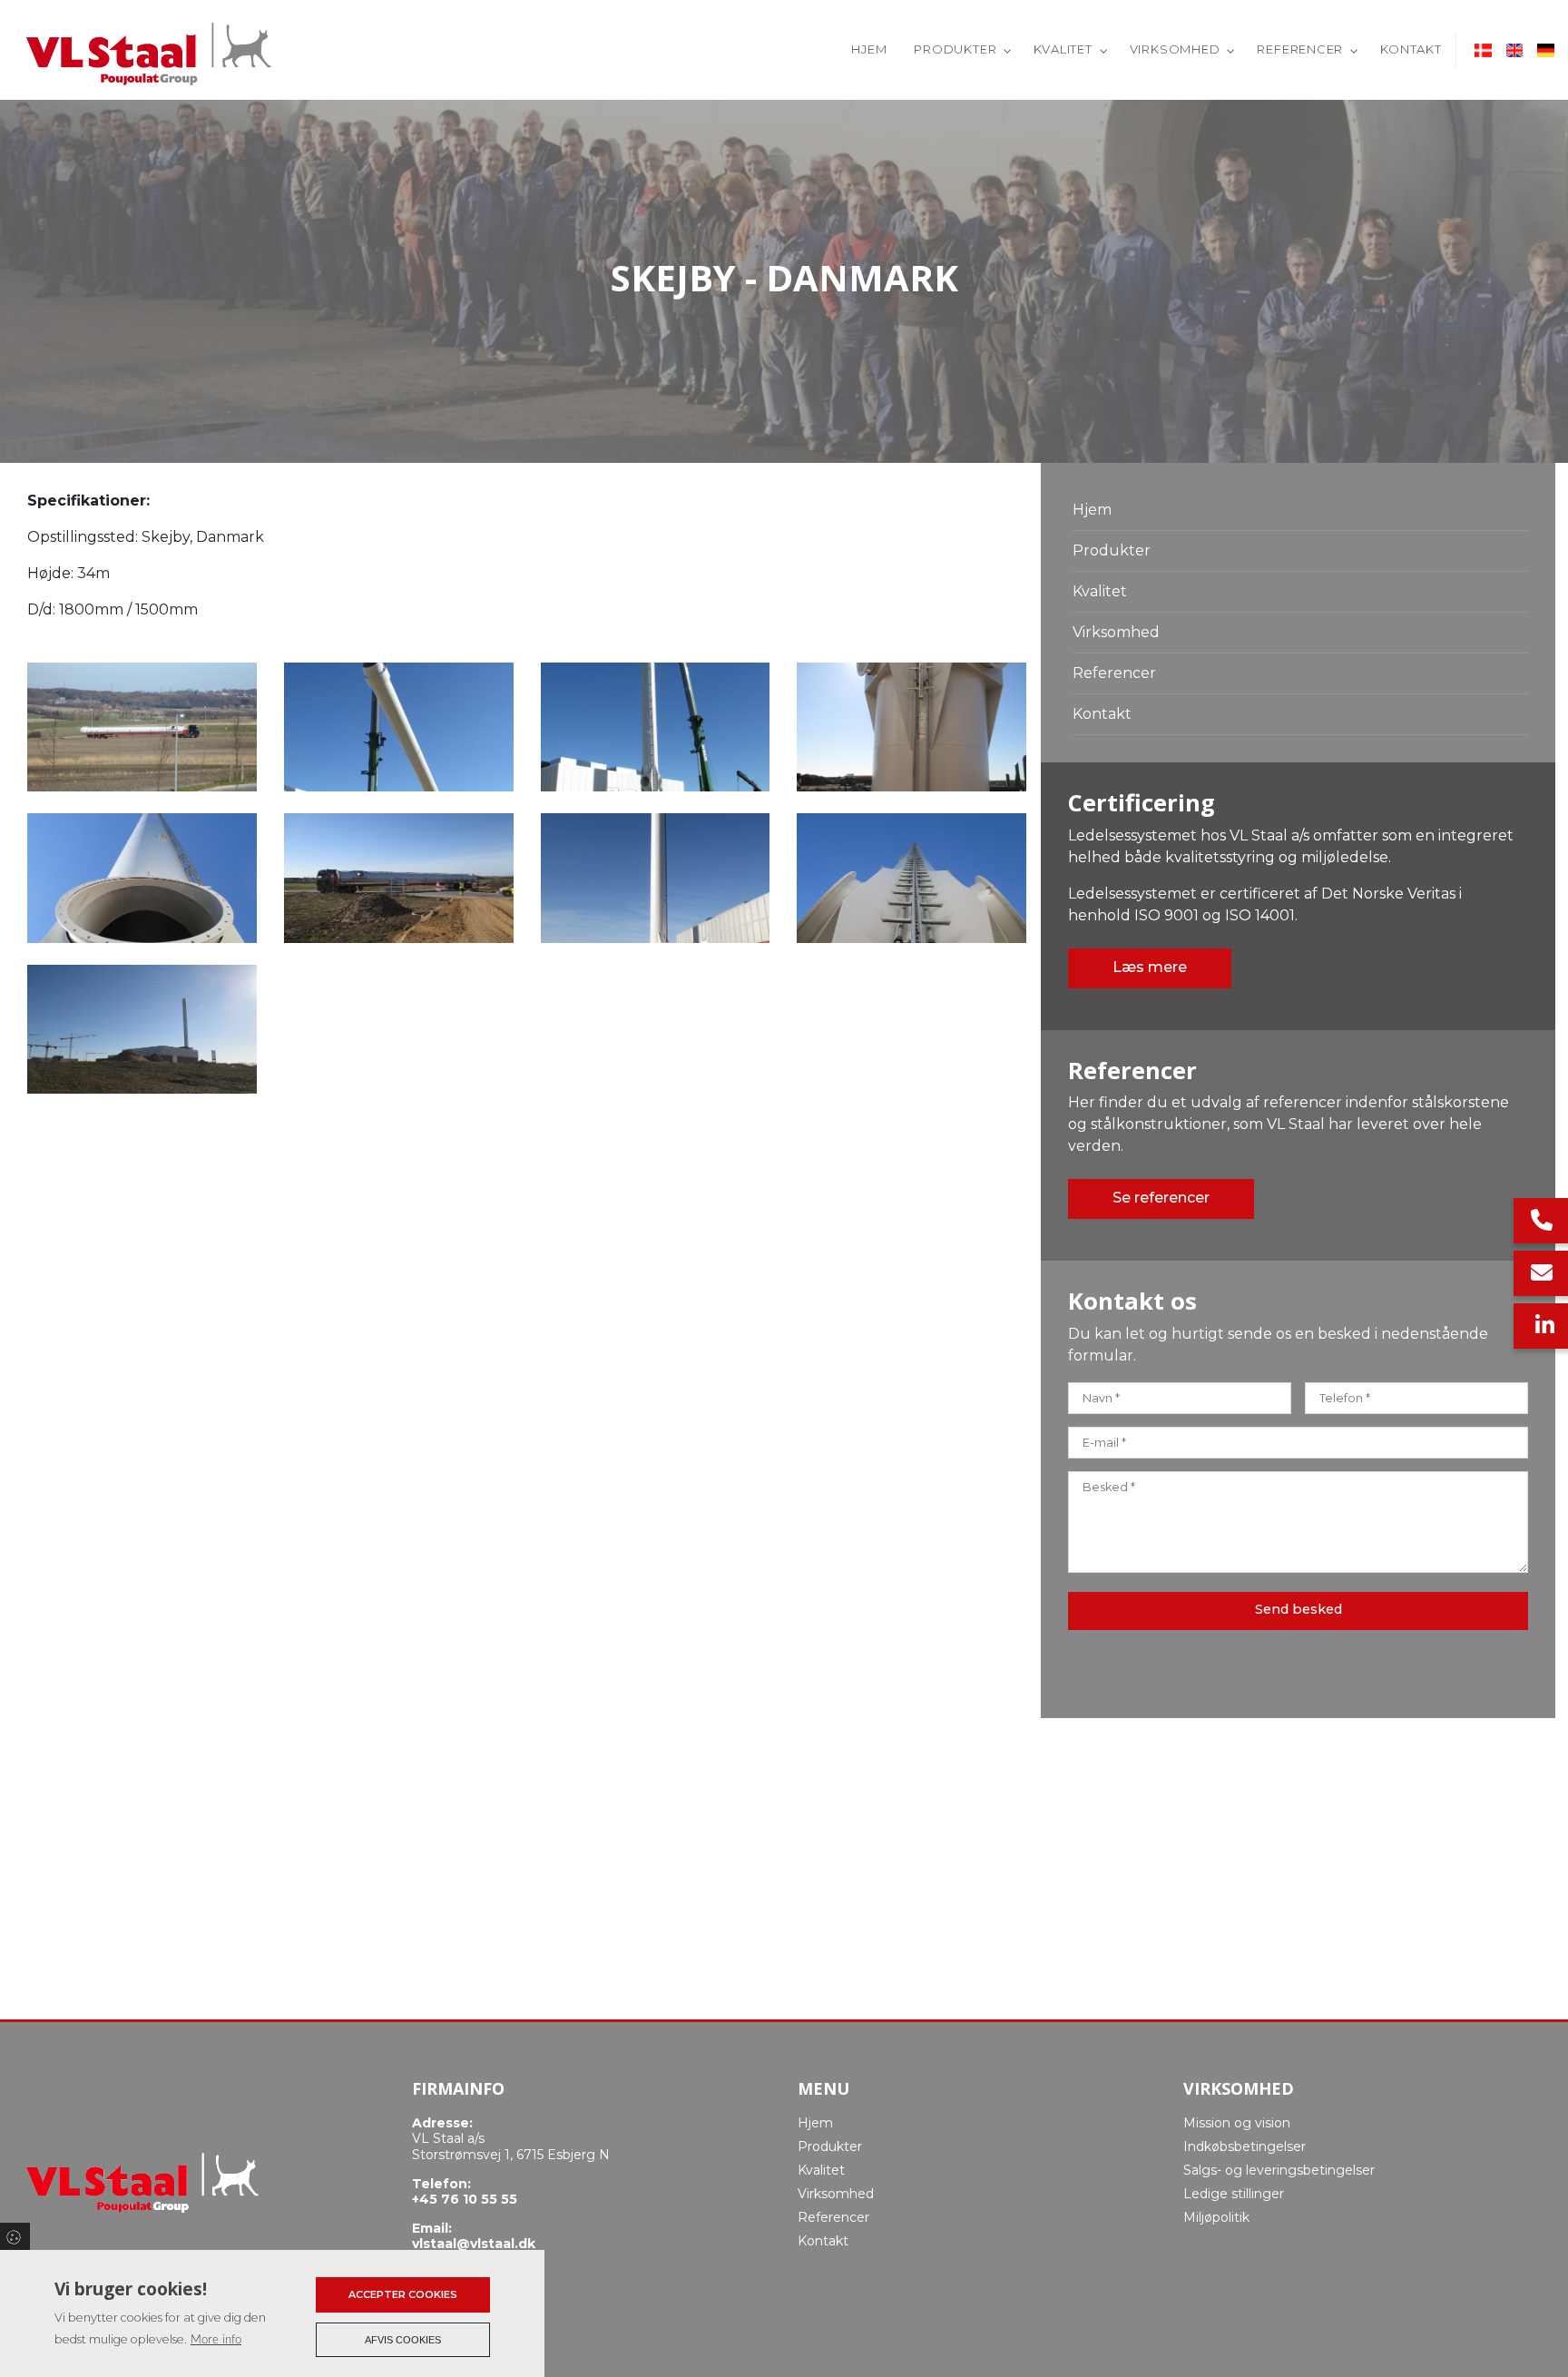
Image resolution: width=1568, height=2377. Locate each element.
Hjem (1092, 510)
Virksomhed (1116, 632)
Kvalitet (1100, 591)
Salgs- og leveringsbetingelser (1279, 2170)
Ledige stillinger (1234, 2194)
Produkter (1112, 550)
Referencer (1114, 673)
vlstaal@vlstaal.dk (474, 2244)
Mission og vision (1237, 2123)
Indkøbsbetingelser (1245, 2146)
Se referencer (1161, 1198)
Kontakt (1102, 714)
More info (216, 2340)
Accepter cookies (403, 2294)
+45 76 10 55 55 (465, 2200)
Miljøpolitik (1216, 2217)
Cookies (15, 2236)
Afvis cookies (403, 2340)
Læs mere (1150, 967)
